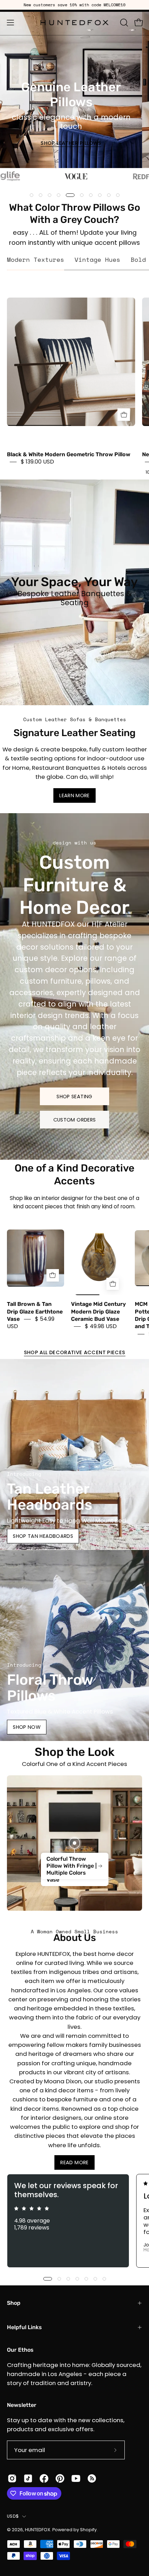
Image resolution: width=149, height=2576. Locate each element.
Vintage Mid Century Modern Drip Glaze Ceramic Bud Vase (98, 1312)
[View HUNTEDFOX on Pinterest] (60, 2478)
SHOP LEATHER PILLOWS (71, 143)
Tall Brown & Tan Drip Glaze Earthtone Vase (35, 1312)
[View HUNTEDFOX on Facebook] (44, 2478)
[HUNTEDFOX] (75, 23)
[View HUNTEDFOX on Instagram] (12, 2478)
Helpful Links (24, 2327)
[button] (123, 23)
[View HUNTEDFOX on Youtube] (76, 2478)
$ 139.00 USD (37, 462)
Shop (14, 2303)
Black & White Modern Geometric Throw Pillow (69, 454)
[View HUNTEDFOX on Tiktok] (28, 2478)
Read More (74, 2162)
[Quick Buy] (124, 415)
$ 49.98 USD (101, 1327)
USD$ (13, 2516)
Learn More (74, 795)
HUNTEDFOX (38, 2530)
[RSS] (92, 2478)
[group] (74, 5)
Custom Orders (75, 1119)
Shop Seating (74, 1096)
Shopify (88, 2530)
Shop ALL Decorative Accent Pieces (75, 1352)
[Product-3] (74, 1843)
